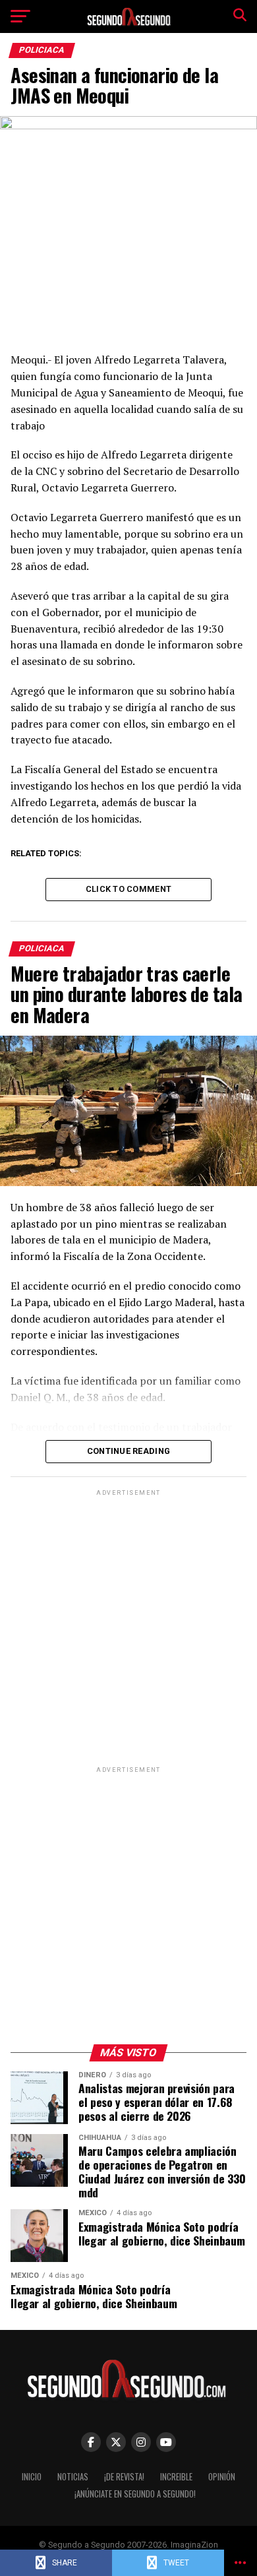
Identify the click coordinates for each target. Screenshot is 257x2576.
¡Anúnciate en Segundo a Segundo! (135, 2494)
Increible (176, 2477)
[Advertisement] (128, 1627)
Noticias (73, 2477)
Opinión (222, 2477)
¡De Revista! (124, 2477)
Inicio (32, 2477)
